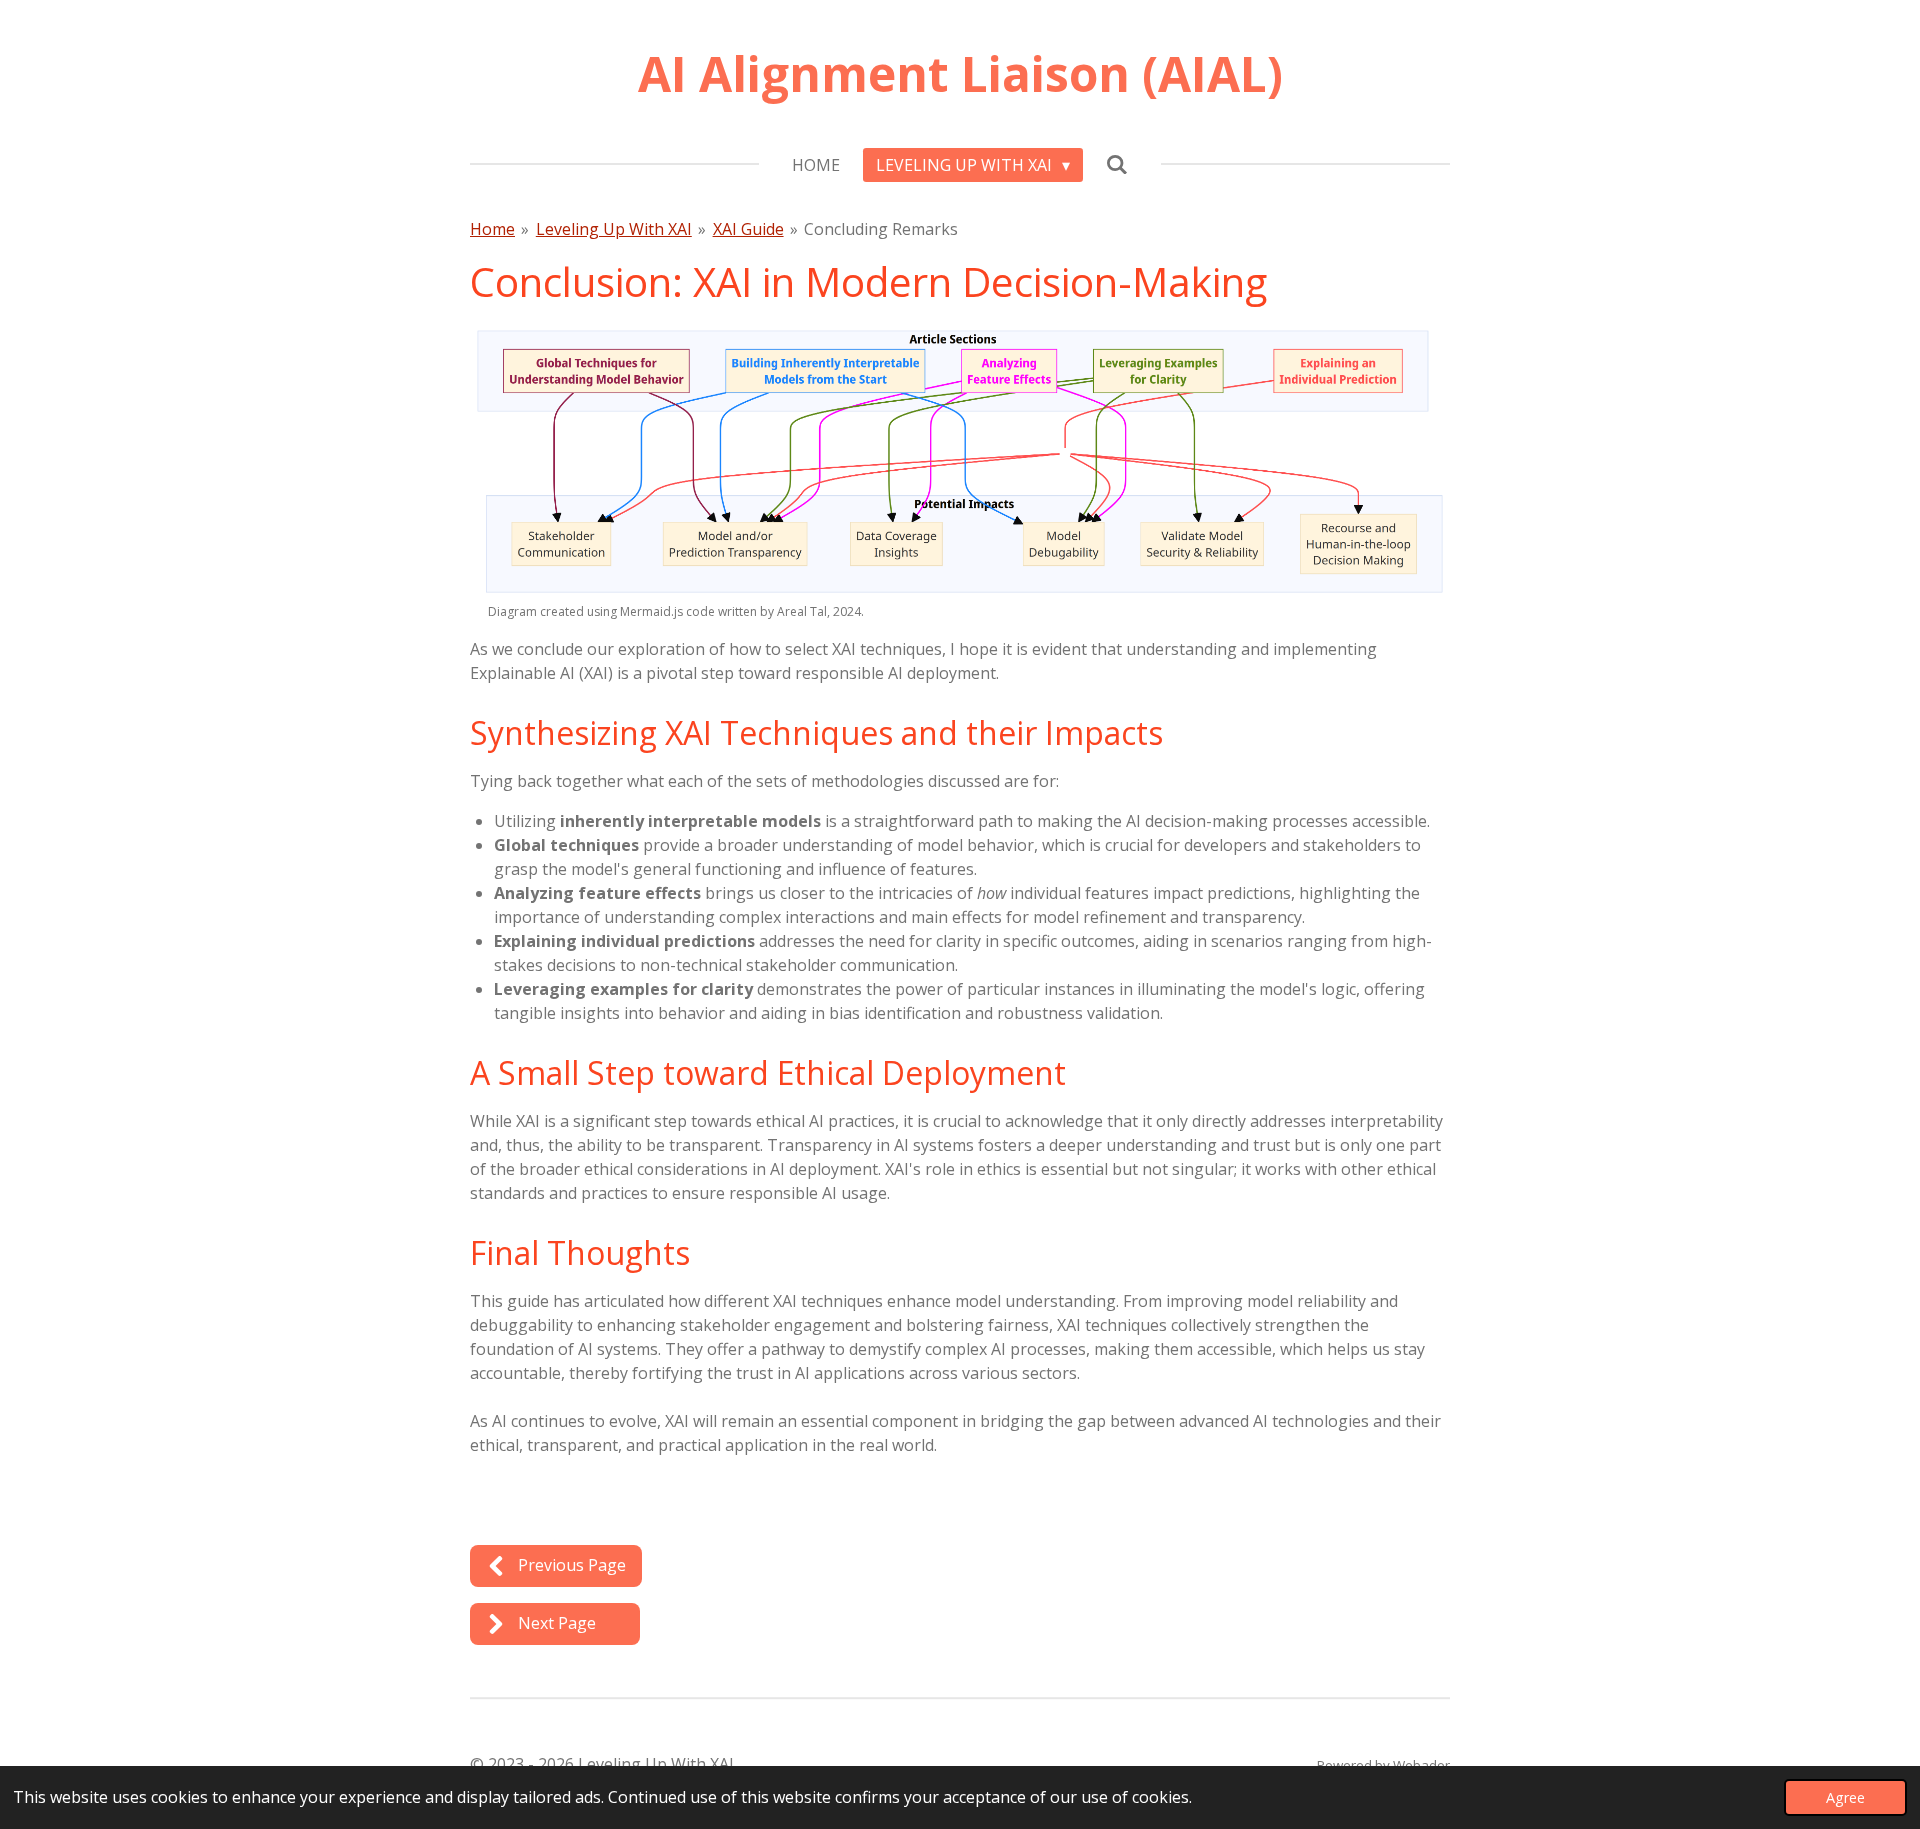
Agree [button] (1845, 1797)
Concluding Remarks (881, 229)
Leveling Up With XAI (614, 229)
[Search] (1117, 164)
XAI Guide (748, 229)
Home (492, 229)
